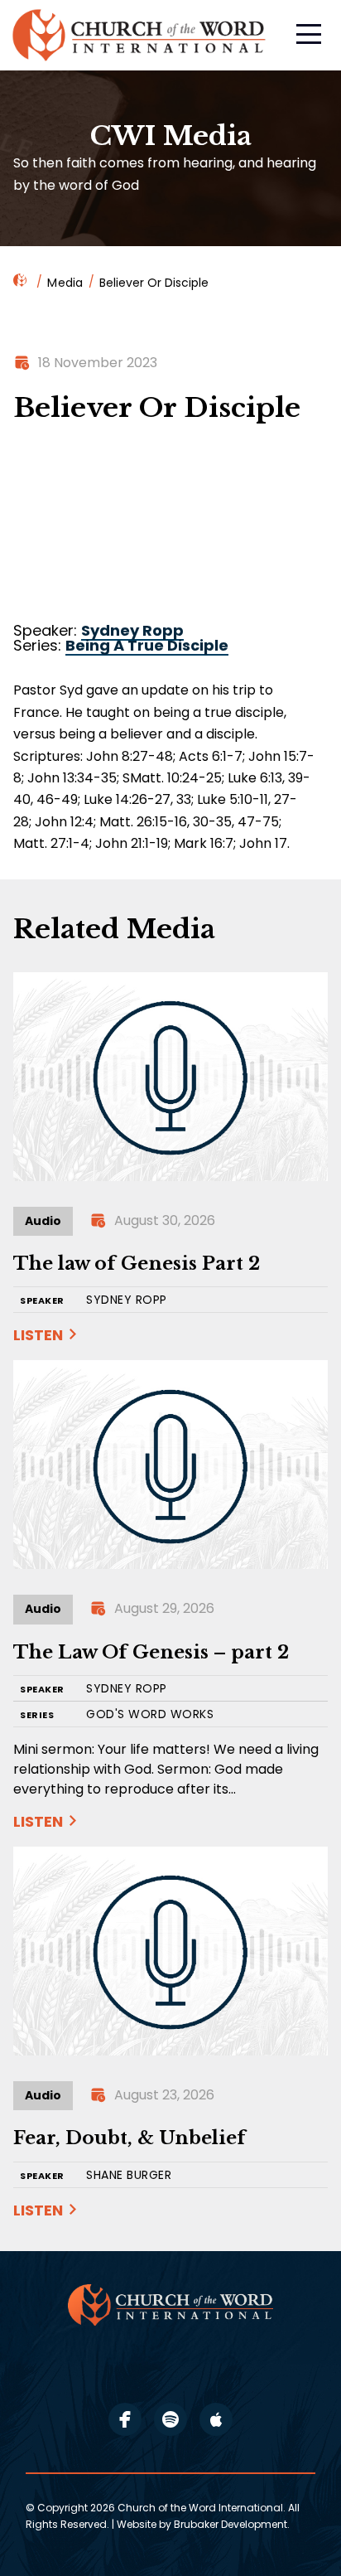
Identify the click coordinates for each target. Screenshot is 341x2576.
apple (216, 2419)
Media (65, 283)
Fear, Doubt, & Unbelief (130, 2138)
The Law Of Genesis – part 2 (151, 1652)
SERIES (37, 1715)
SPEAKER (42, 1301)
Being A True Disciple (147, 645)
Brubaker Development (231, 2524)
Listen (38, 1335)
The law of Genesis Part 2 (137, 1264)
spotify (170, 2419)
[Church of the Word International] (141, 35)
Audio (43, 1221)
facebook (125, 2419)
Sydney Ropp (132, 630)
